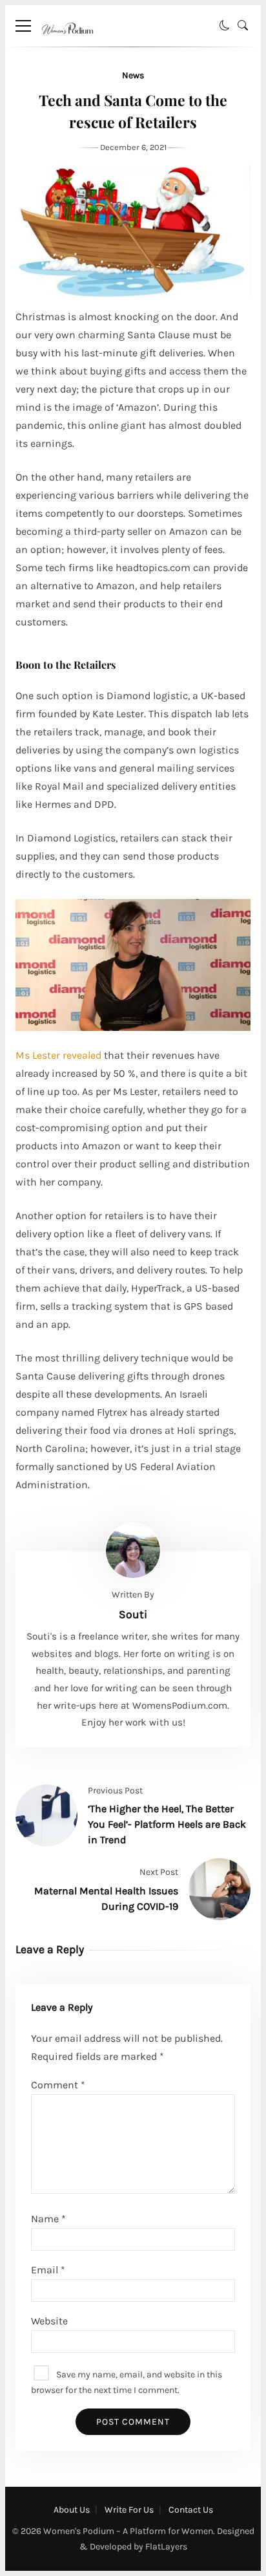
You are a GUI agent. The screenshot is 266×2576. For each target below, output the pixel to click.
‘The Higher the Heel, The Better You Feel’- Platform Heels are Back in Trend (167, 1824)
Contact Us (191, 2510)
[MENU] (23, 26)
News (133, 75)
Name (48, 2219)
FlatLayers (166, 2547)
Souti (133, 1614)
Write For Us (129, 2510)
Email (48, 2270)
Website (49, 2321)
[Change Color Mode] (225, 26)
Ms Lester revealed (58, 1055)
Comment (58, 2085)
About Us (72, 2510)
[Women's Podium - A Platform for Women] (67, 43)
